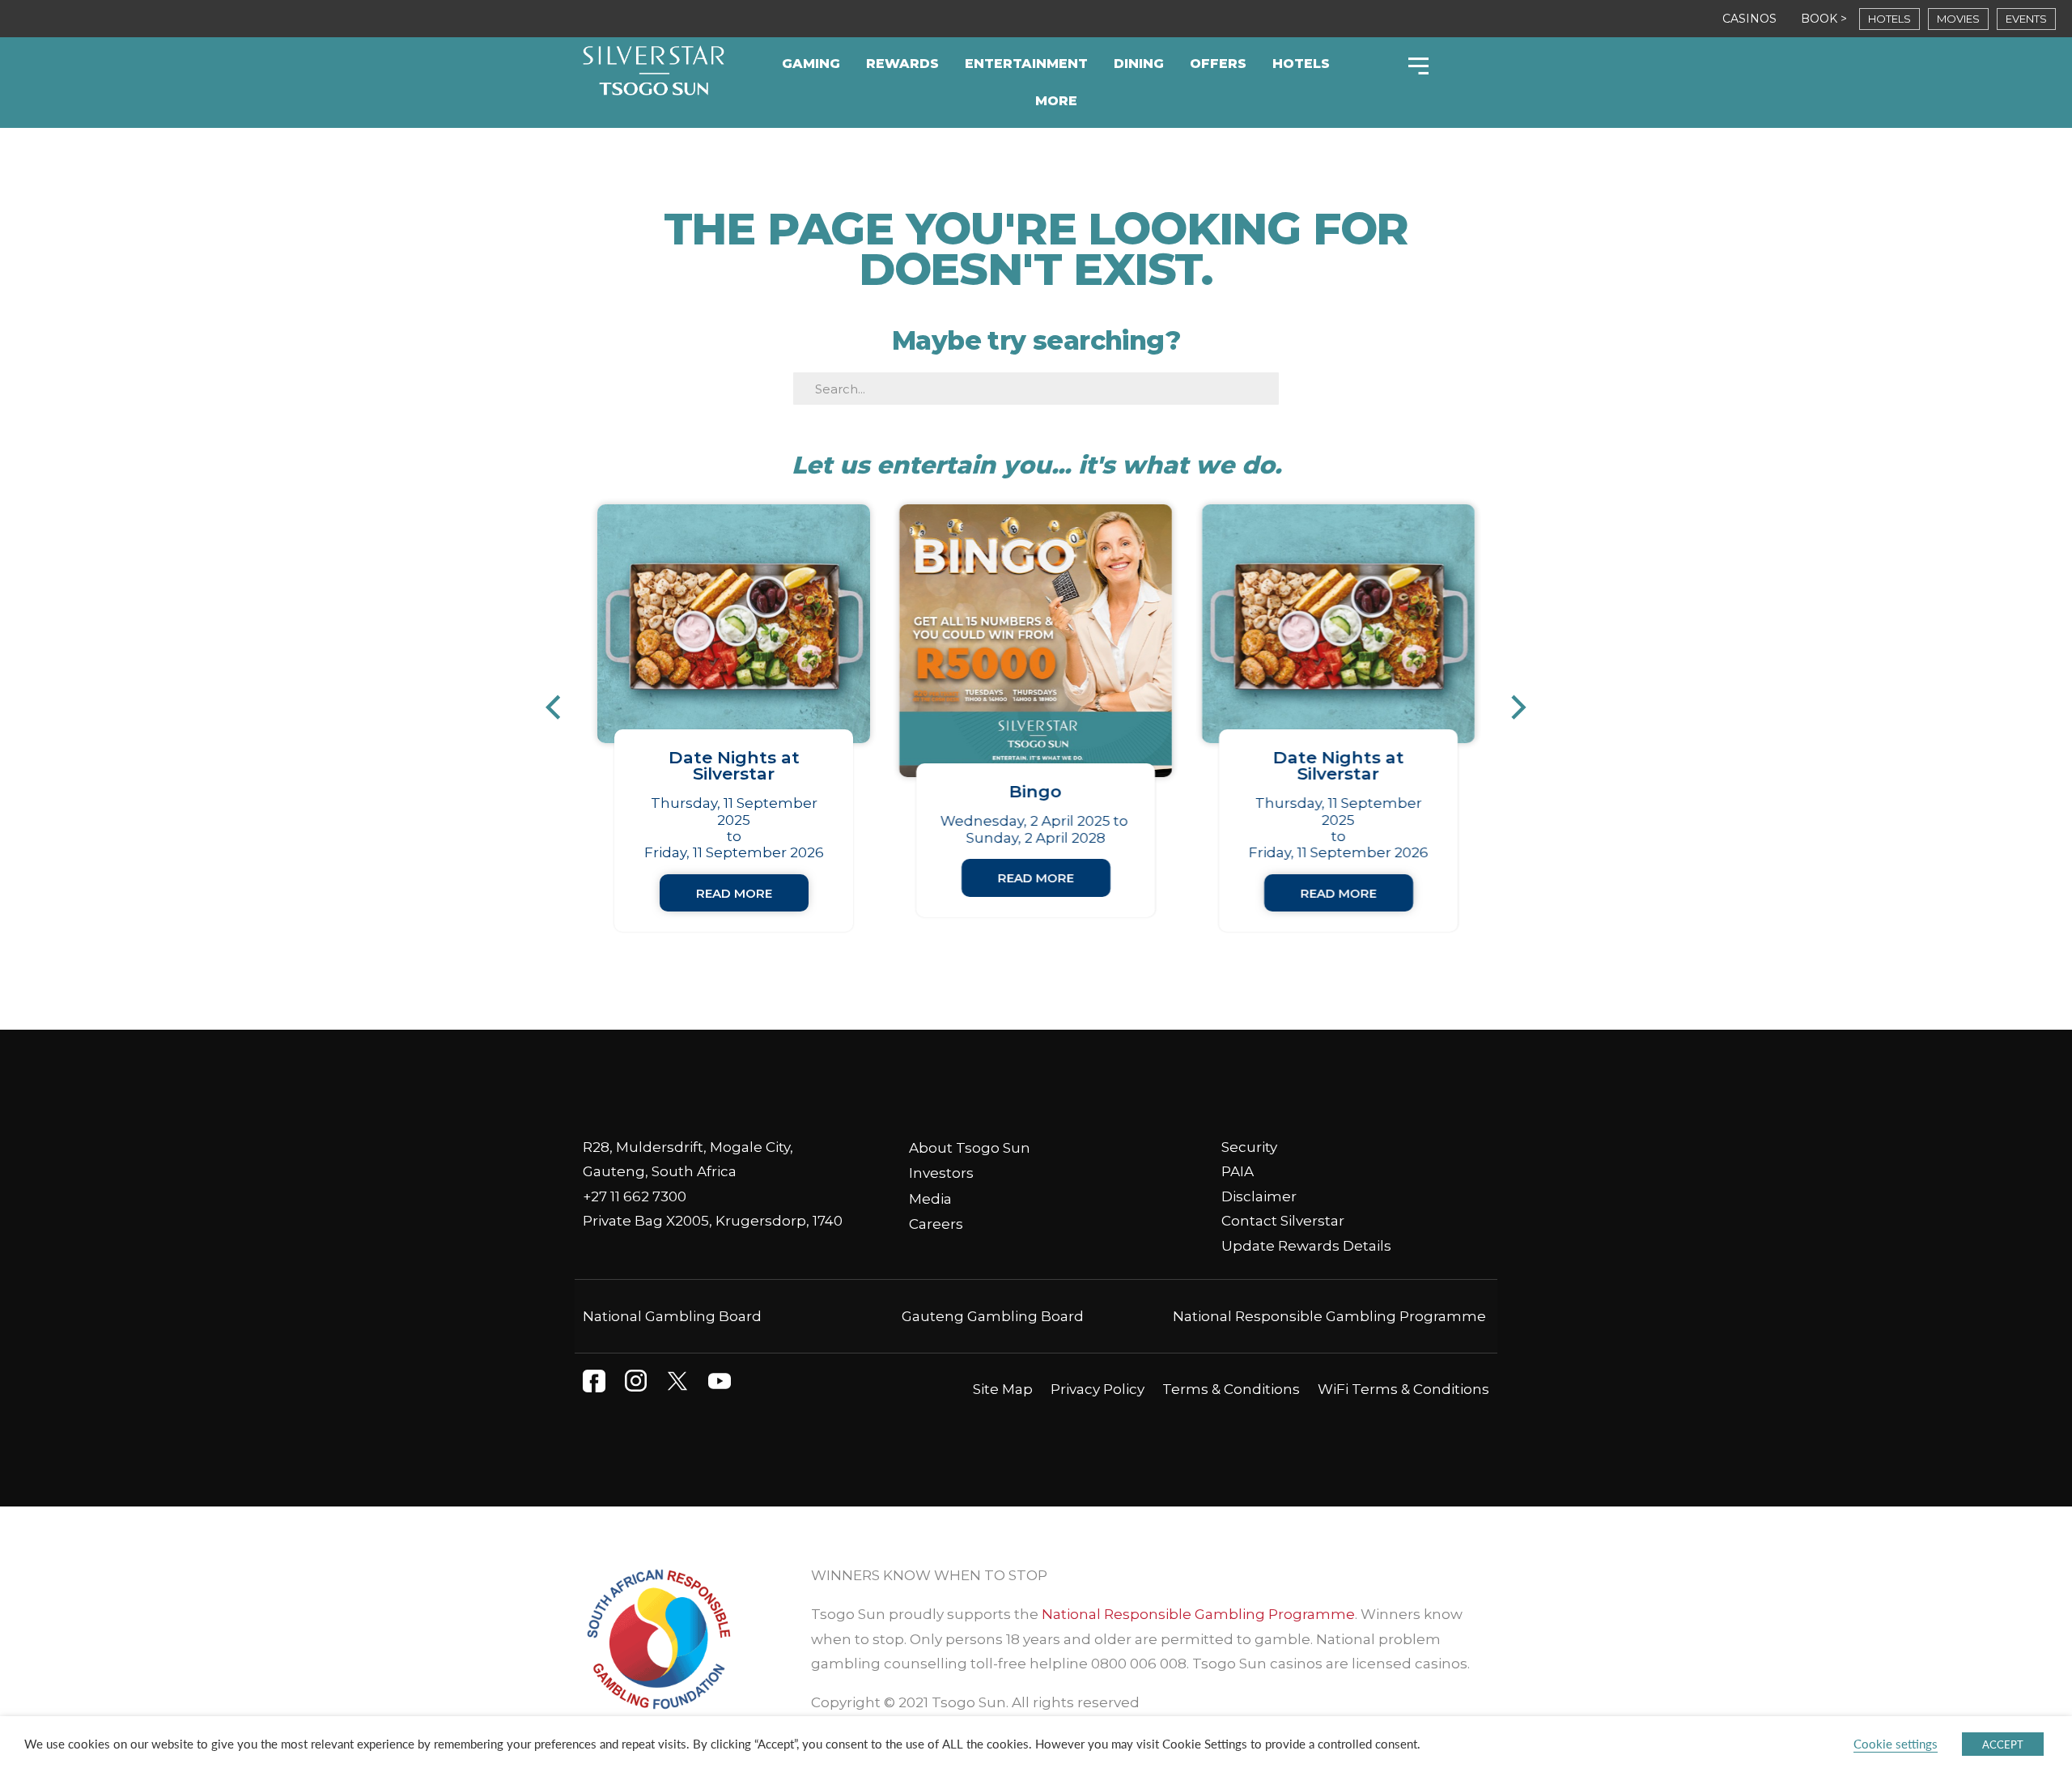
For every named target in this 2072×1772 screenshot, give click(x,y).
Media (930, 1199)
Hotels (1301, 64)
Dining (1139, 64)
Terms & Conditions (1231, 1389)
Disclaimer (1259, 1196)
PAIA (1238, 1171)
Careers (936, 1224)
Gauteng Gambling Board (993, 1316)
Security (1249, 1147)
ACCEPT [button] (2003, 1744)
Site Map (1003, 1389)
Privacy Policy (1098, 1389)
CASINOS (1749, 19)
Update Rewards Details (1306, 1246)
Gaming (811, 64)
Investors (941, 1173)
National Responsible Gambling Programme (1329, 1316)
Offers (1218, 64)
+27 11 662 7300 (635, 1196)
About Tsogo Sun (970, 1148)
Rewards (902, 64)
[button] (561, 708)
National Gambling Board (672, 1316)
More (1056, 101)
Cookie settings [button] (1896, 1744)
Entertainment (1026, 64)
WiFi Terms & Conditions (1403, 1389)
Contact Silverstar (1283, 1221)
